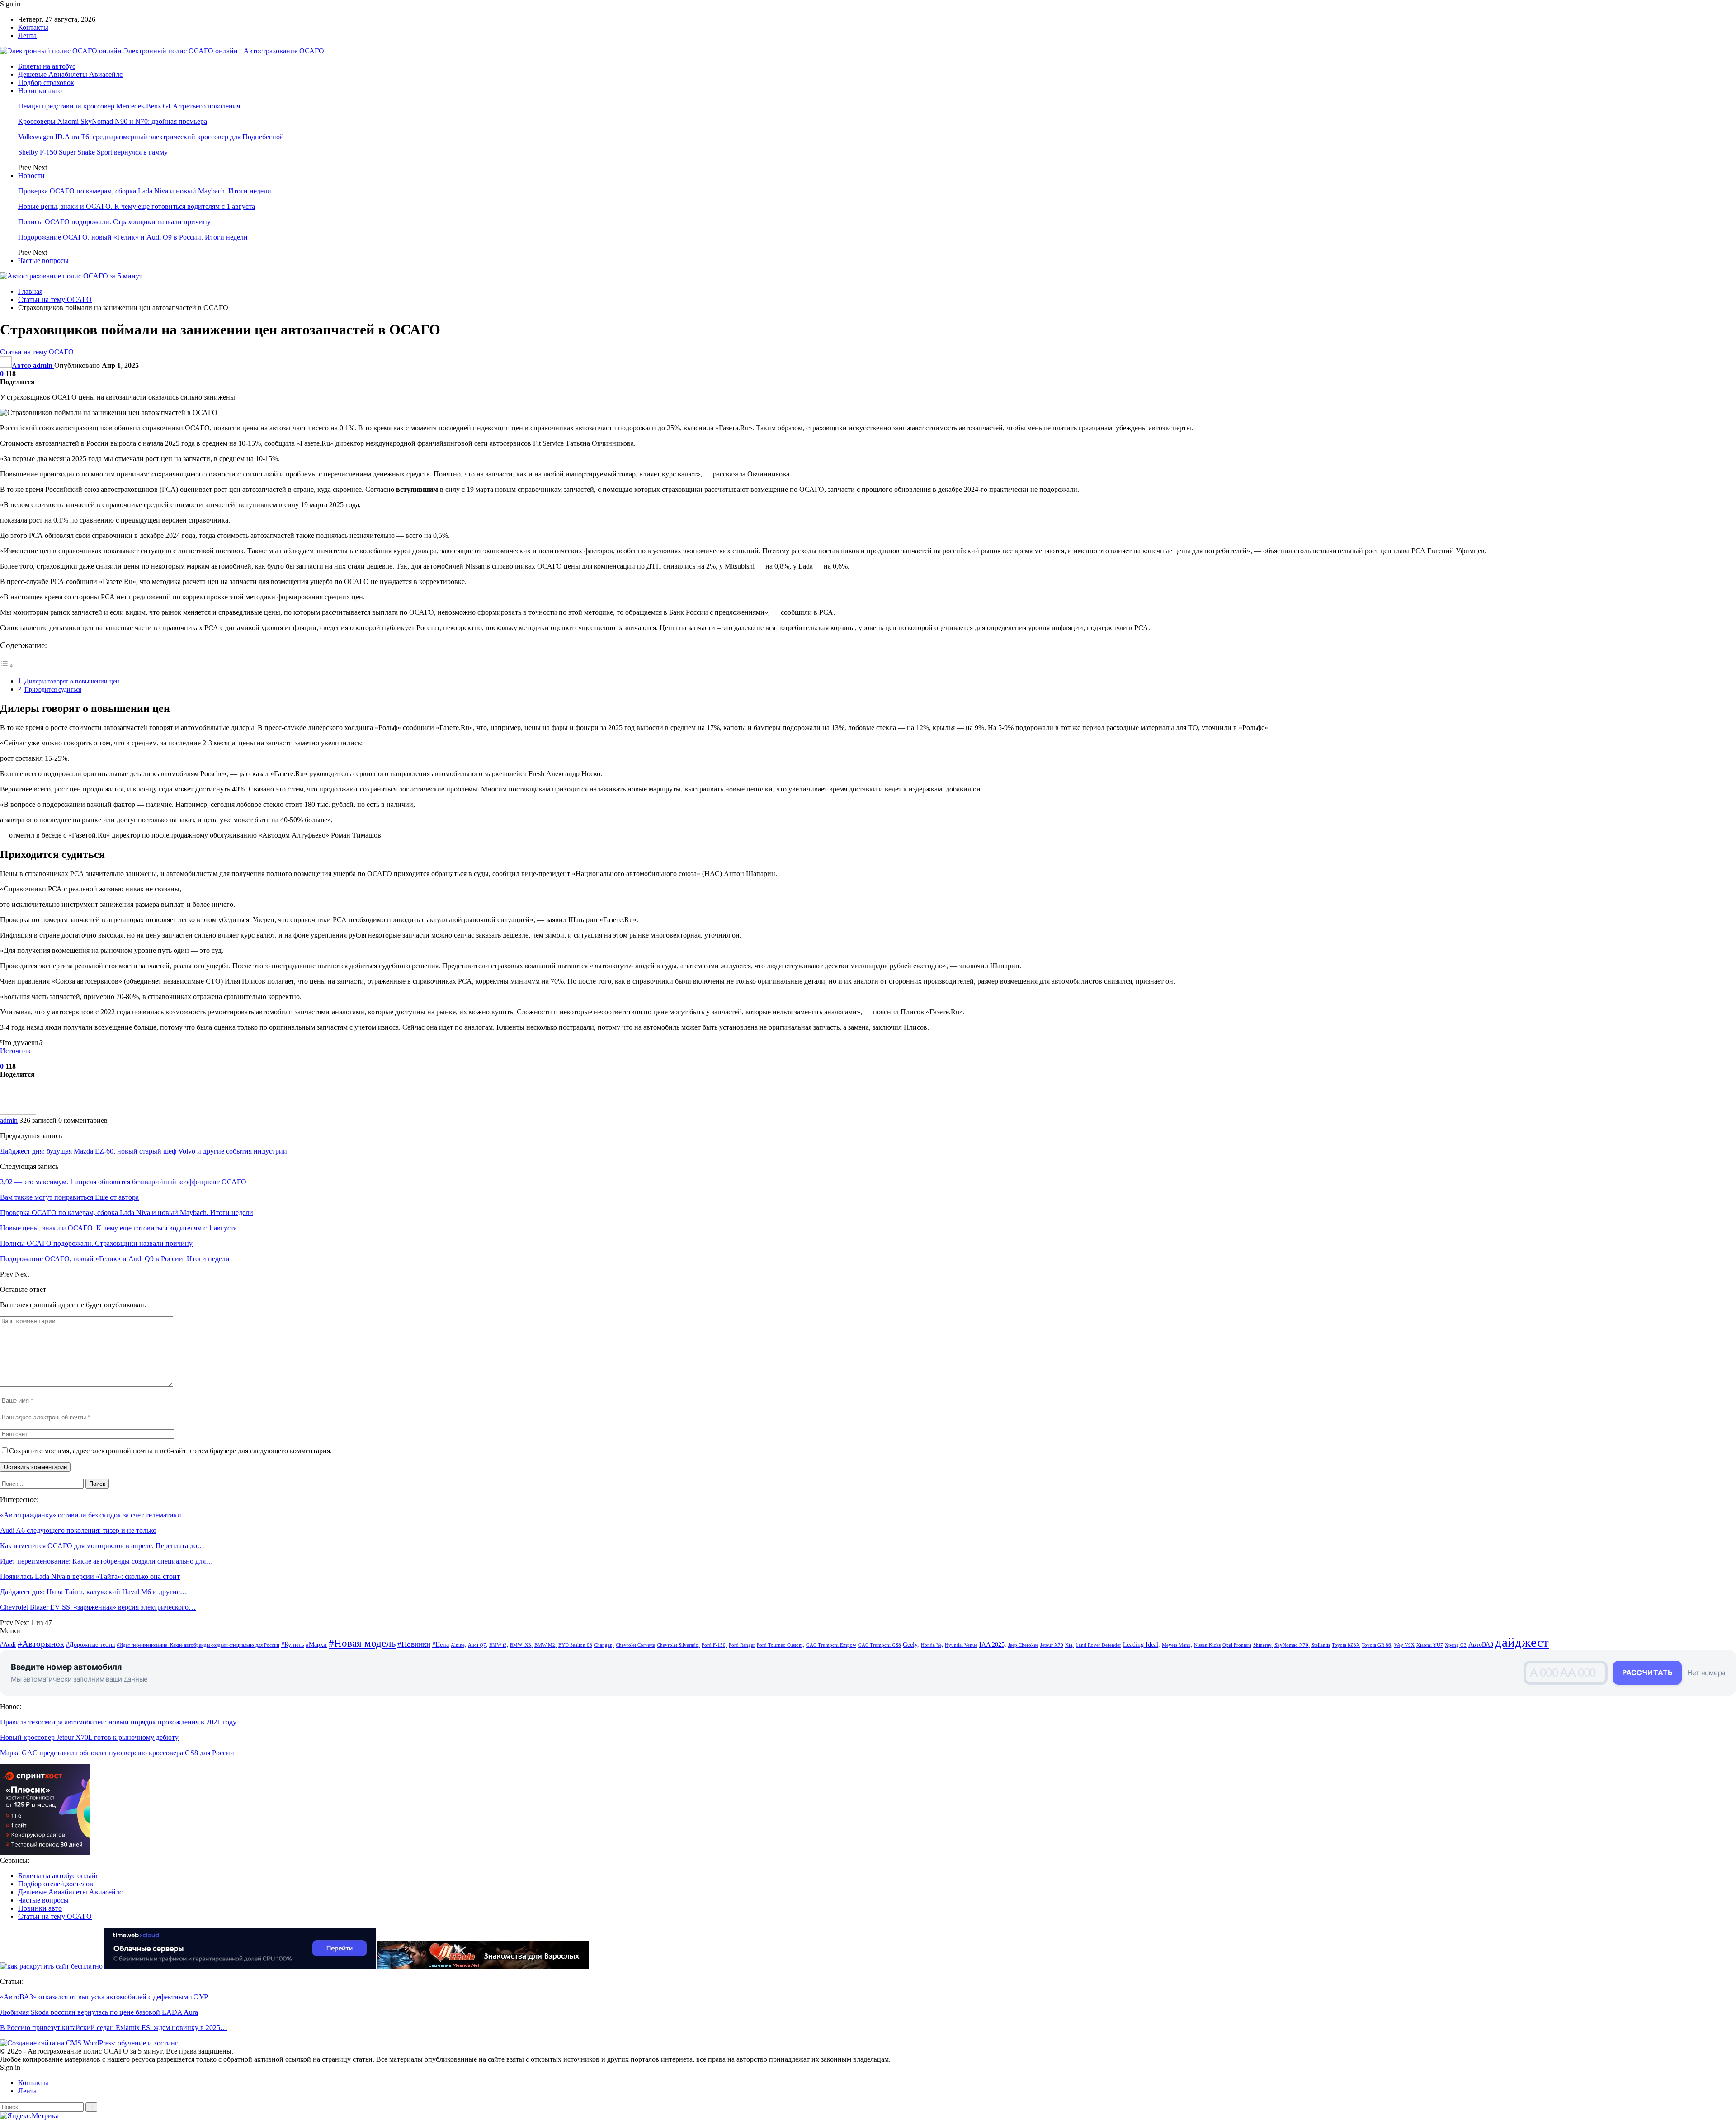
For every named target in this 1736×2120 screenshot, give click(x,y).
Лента (27, 35)
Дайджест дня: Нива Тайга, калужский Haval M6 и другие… (94, 1592)
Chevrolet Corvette (635, 1645)
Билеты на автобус (47, 66)
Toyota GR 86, (1377, 1645)
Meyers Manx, (1177, 1645)
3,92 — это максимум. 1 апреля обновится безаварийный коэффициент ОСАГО (123, 1182)
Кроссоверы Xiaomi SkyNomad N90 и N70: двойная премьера (113, 121)
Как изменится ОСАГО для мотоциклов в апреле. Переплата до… (102, 1546)
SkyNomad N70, (1292, 1645)
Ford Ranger (742, 1645)
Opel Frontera (1237, 1645)
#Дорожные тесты (90, 1644)
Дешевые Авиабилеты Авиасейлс (70, 74)
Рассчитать (1647, 1672)
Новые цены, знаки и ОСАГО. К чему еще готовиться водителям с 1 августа (137, 206)
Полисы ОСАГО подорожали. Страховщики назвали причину (114, 222)
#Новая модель (362, 1643)
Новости (31, 176)
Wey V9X (1404, 1645)
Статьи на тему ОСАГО (37, 352)
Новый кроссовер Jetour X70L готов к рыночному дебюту (89, 1737)
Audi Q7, (478, 1645)
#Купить (292, 1644)
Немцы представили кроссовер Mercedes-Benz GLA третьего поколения (129, 106)
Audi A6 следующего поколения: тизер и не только (78, 1530)
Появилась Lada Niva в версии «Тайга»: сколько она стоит (90, 1576)
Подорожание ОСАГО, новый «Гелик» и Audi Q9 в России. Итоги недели (133, 237)
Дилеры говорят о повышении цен (72, 681)
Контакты (33, 27)
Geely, (911, 1644)
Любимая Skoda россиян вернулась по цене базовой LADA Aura (99, 2012)
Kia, (1069, 1645)
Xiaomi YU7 (1430, 1645)
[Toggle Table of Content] (7, 666)
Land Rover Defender (1098, 1645)
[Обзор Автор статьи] (18, 1112)
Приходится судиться (53, 689)
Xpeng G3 (1456, 1645)
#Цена (441, 1644)
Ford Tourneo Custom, (781, 1645)
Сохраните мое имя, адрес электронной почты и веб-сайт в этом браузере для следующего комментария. (170, 1451)
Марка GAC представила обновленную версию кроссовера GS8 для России (117, 1753)
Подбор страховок (46, 82)
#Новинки (414, 1644)
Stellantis (1321, 1645)
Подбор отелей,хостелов (56, 1884)
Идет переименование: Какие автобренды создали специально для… (106, 1561)
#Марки (316, 1644)
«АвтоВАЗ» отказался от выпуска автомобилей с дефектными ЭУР (104, 1997)
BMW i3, (499, 1645)
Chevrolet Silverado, (678, 1645)
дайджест (1522, 1642)
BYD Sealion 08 (575, 1645)
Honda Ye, (932, 1645)
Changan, (604, 1645)
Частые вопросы (43, 261)
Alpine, (458, 1645)
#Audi (8, 1644)
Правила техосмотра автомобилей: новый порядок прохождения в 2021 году (118, 1722)
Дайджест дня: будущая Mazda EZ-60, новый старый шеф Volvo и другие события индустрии (144, 1151)
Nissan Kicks (1207, 1645)
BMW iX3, (521, 1645)
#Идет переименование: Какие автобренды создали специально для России (198, 1645)
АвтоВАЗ (1481, 1644)
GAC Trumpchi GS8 (880, 1645)
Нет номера (1706, 1673)
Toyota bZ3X (1346, 1645)
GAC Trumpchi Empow (831, 1645)
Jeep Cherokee (1023, 1645)
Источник (15, 1051)
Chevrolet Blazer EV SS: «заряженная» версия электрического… (98, 1607)
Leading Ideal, (1142, 1644)
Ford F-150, (714, 1645)
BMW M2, (545, 1645)
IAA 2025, (993, 1644)
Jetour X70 (1052, 1645)
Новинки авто (40, 91)
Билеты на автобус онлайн (59, 1876)
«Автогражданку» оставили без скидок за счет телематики (91, 1515)
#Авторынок (41, 1644)
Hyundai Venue (961, 1645)
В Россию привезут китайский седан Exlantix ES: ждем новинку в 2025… (114, 2028)
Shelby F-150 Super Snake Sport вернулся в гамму (93, 152)
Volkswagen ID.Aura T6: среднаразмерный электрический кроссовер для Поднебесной (151, 137)
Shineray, (1263, 1645)
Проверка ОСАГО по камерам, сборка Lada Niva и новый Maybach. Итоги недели (145, 191)
